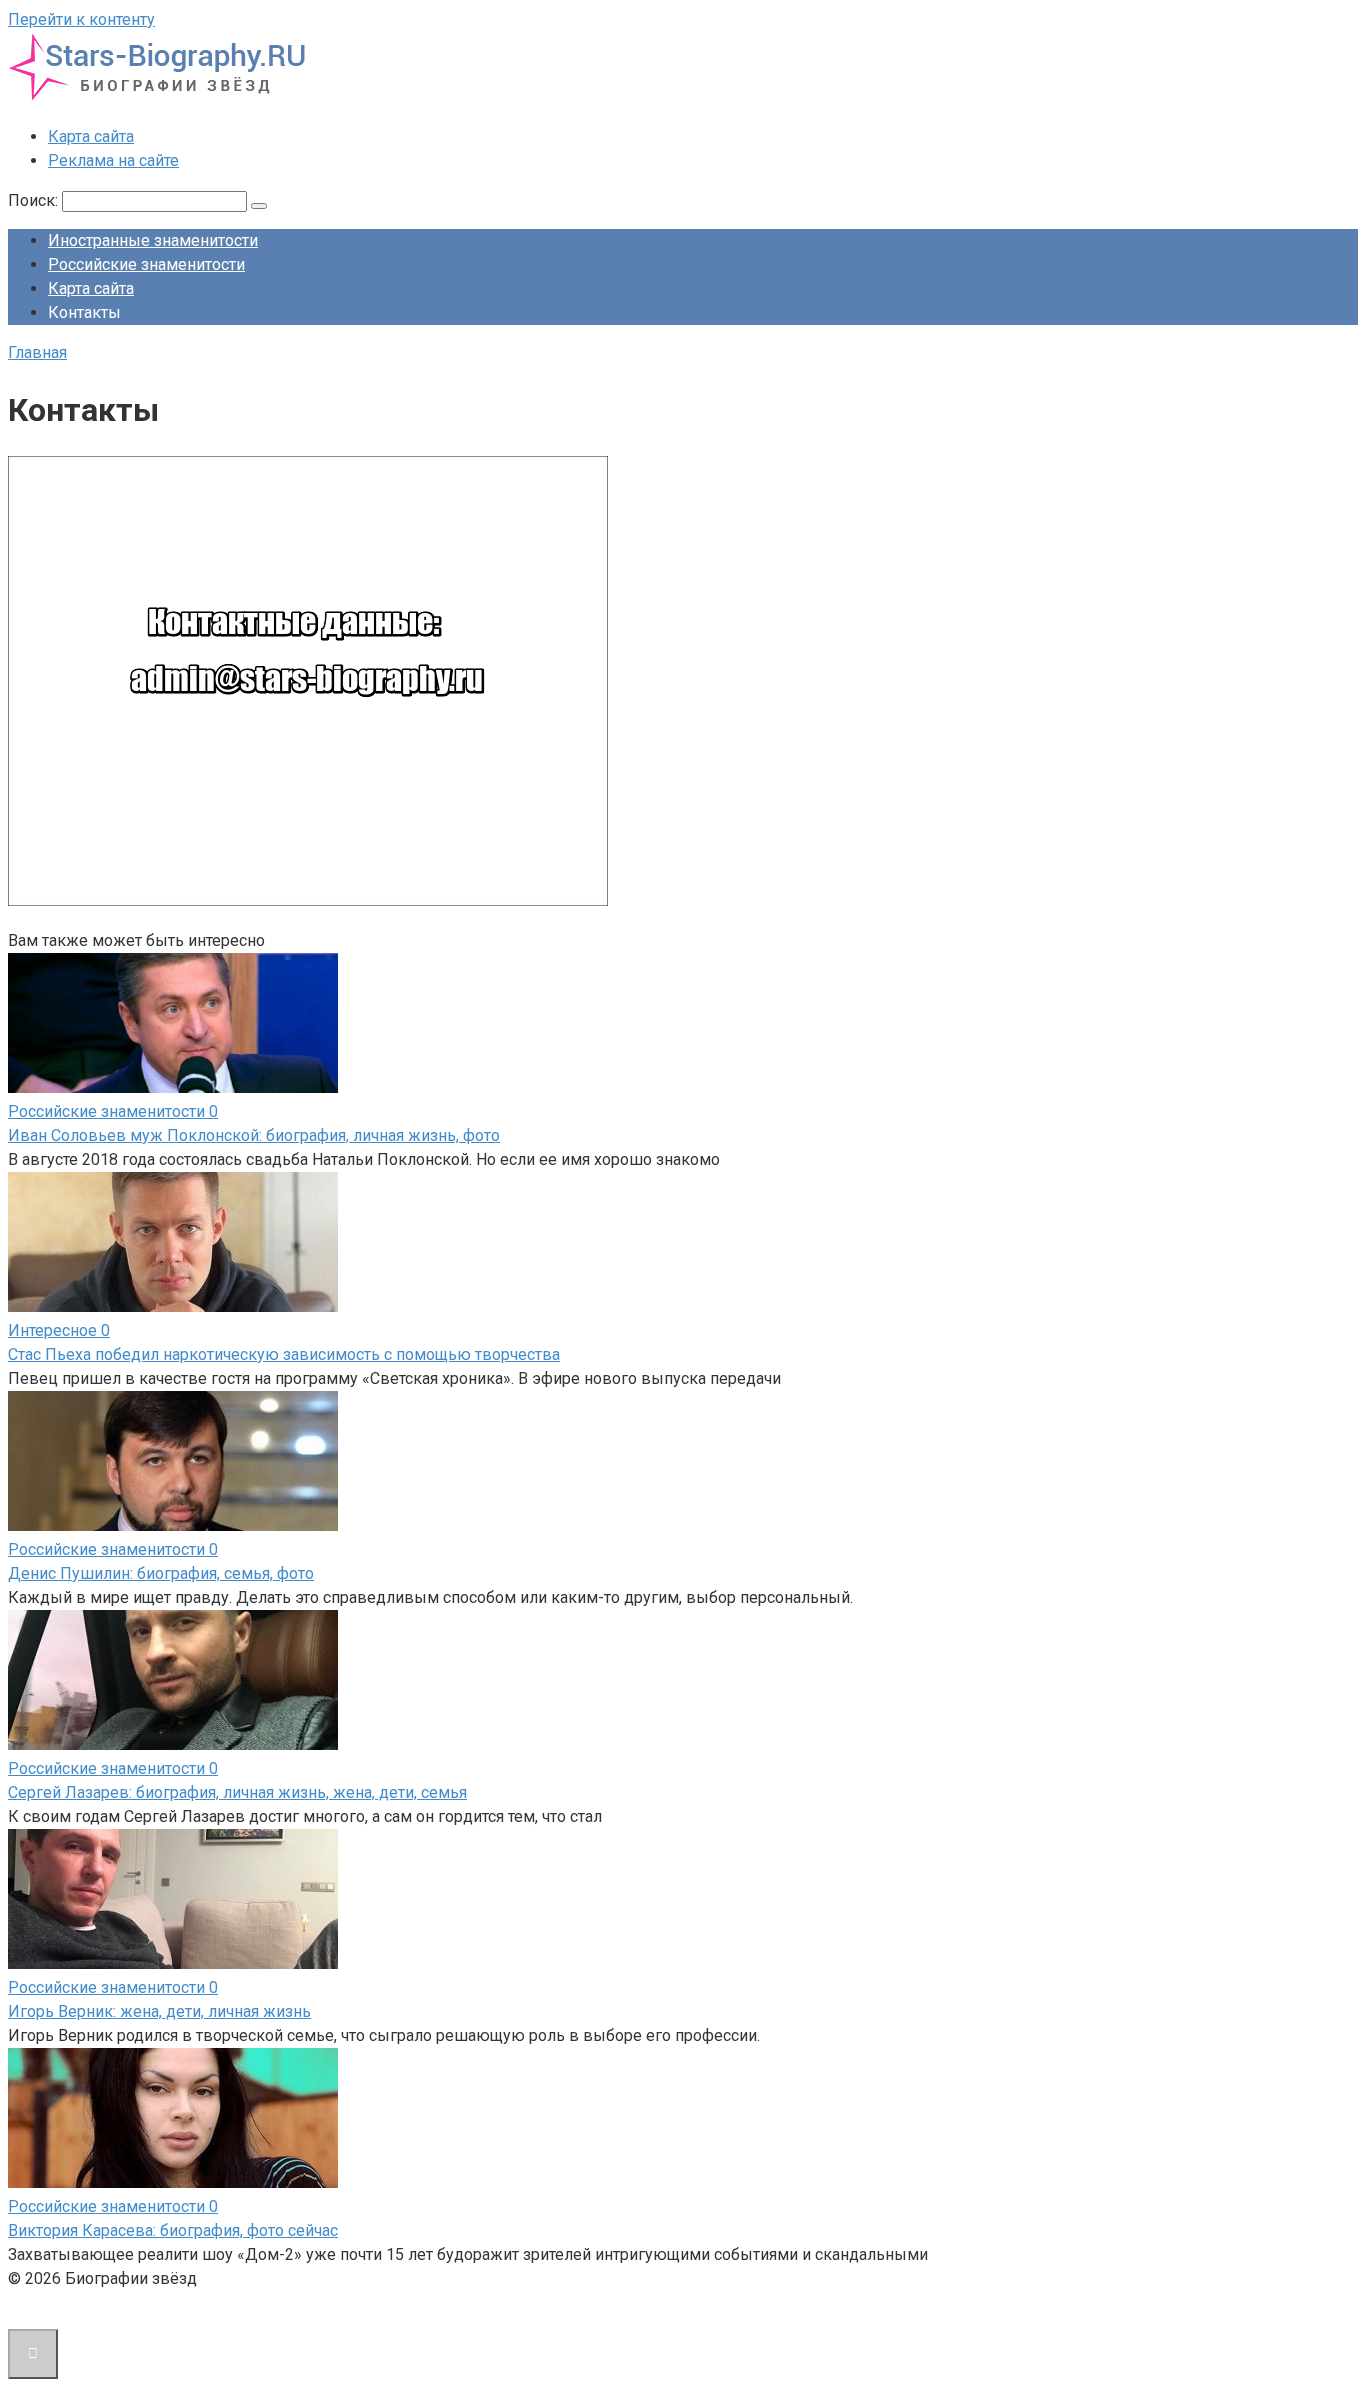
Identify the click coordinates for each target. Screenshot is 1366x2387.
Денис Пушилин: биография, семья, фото (161, 1573)
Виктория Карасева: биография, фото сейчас (173, 2230)
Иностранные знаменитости (153, 240)
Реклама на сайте (113, 160)
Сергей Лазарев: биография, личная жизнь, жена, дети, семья (237, 1792)
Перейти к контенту (81, 19)
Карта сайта (91, 136)
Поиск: (35, 200)
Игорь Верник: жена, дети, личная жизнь (159, 2011)
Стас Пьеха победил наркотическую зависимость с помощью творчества (284, 1354)
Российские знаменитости (146, 264)
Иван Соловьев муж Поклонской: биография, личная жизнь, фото (254, 1135)
